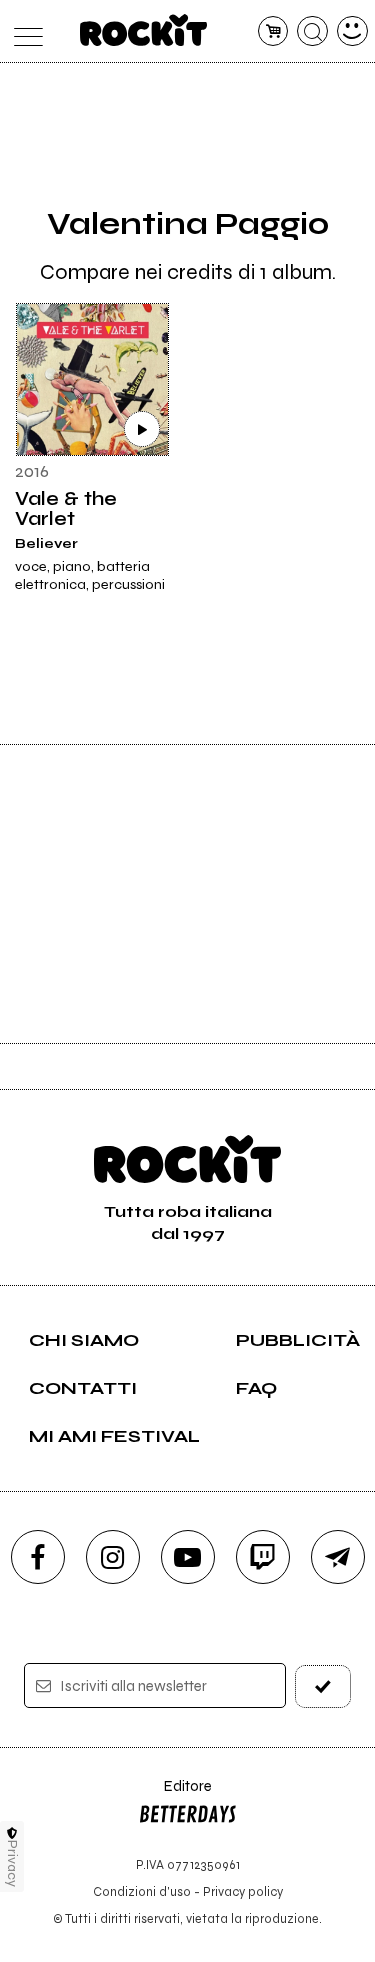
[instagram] (113, 1557)
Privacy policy (243, 1891)
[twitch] (263, 1557)
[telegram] (338, 1557)
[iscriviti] (323, 1686)
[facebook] (38, 1557)
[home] (143, 30)
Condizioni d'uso (142, 1891)
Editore (175, 1795)
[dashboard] (352, 31)
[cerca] (312, 31)
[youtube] (188, 1557)
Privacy (12, 1863)
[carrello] (273, 31)
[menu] (23, 31)
